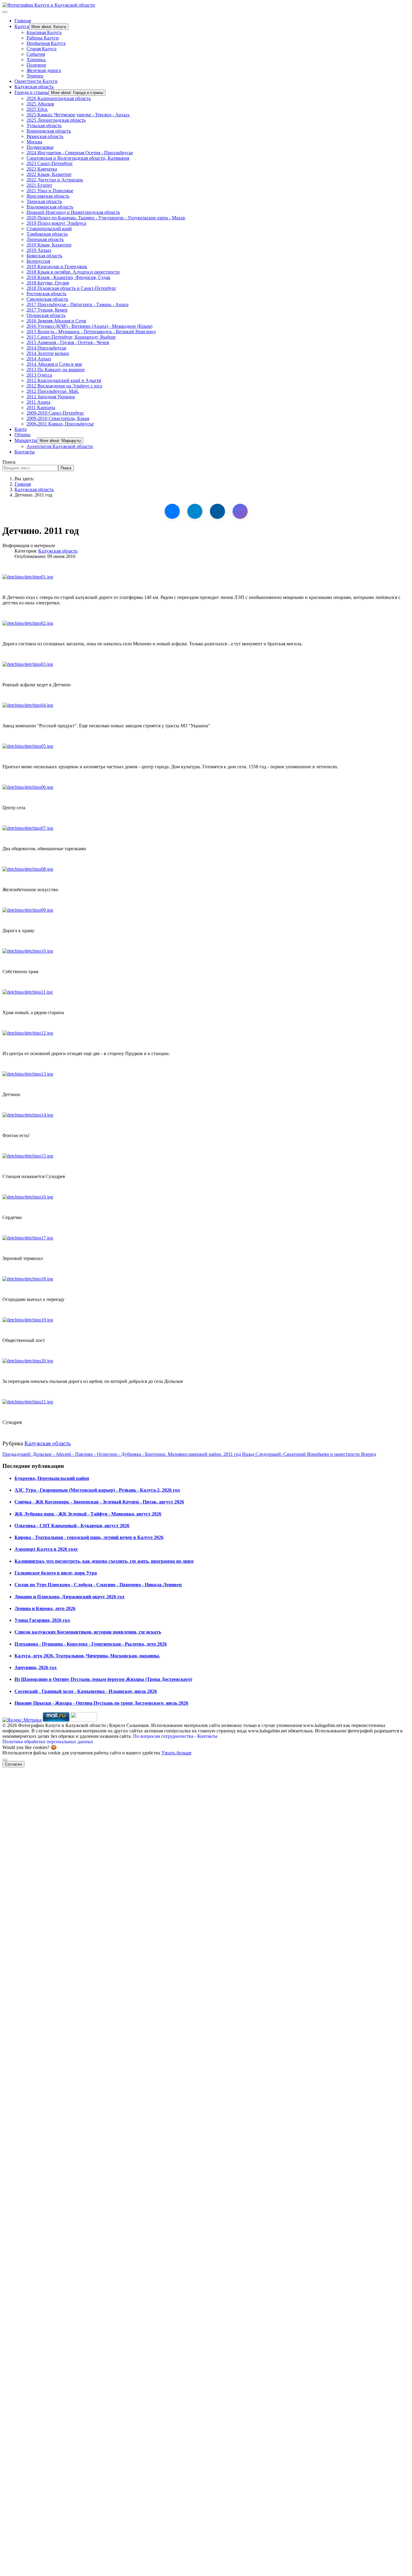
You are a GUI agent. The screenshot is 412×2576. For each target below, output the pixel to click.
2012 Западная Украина (51, 397)
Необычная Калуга (46, 43)
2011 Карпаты (41, 407)
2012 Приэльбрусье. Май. (53, 391)
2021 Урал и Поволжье (50, 191)
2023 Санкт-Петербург (50, 163)
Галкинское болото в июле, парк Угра (56, 1573)
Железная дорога (44, 70)
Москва (34, 142)
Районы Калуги (43, 38)
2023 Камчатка (42, 169)
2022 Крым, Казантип (49, 174)
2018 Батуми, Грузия (48, 283)
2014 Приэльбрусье (46, 348)
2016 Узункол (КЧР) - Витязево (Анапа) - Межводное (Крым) (89, 326)
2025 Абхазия (40, 104)
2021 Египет (39, 185)
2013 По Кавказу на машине (56, 370)
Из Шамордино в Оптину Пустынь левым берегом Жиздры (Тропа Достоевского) (103, 1679)
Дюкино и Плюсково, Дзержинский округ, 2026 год (69, 1597)
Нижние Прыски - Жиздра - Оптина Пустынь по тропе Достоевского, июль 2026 (101, 1703)
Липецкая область (45, 239)
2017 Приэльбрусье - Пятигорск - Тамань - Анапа (78, 304)
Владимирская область (50, 207)
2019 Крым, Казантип (49, 245)
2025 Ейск (37, 109)
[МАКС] (240, 511)
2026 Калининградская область (59, 98)
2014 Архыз (39, 359)
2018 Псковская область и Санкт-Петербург (71, 288)
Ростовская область (46, 294)
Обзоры (22, 435)
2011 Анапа (38, 402)
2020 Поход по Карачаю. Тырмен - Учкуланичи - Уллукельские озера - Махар (106, 218)
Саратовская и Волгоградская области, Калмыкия (78, 158)
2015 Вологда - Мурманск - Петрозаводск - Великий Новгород (91, 332)
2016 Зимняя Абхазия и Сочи (56, 321)
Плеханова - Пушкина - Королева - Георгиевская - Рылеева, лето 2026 (91, 1644)
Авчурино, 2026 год (35, 1667)
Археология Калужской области (60, 446)
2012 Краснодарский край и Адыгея (64, 380)
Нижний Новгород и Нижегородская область (73, 212)
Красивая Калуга (44, 32)
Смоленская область (47, 299)
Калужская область (34, 87)
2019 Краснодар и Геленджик (57, 266)
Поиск (9, 462)
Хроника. (36, 60)
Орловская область (46, 315)
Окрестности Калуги (36, 81)
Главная (23, 21)
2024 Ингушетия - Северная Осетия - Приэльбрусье (80, 153)
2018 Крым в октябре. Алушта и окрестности (73, 272)
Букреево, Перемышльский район (52, 1478)
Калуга (22, 26)
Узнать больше (176, 1753)
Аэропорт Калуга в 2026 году (46, 1549)
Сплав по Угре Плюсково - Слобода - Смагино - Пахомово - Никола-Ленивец (98, 1585)
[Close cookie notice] (5, 1760)
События (36, 54)
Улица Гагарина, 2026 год (42, 1620)
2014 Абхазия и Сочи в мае (54, 364)
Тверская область (44, 201)
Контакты (25, 452)
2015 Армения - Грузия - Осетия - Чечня (68, 342)
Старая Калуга (41, 49)
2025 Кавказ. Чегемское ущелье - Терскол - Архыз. (78, 115)
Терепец (35, 76)
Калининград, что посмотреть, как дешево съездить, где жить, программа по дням (104, 1561)
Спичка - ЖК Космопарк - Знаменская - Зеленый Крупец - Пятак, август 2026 (99, 1502)
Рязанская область (45, 136)
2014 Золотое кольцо (48, 353)
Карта (21, 429)
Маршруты (26, 440)
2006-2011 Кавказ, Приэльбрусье (60, 424)
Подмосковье (40, 147)
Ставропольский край (49, 229)
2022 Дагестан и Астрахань (55, 180)
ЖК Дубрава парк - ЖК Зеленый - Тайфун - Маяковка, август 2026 (88, 1514)
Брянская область (44, 256)
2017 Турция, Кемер (47, 310)
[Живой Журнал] (217, 511)
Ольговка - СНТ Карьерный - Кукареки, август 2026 (72, 1526)
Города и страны (32, 92)
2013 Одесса (39, 375)
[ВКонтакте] (172, 511)
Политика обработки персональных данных (48, 1742)
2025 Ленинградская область (56, 120)
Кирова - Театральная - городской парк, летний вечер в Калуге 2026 (89, 1537)
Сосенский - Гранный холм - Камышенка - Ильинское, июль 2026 (86, 1691)
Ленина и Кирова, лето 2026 (45, 1608)
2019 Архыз (39, 250)
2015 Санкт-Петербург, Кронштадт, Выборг (71, 337)
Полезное (36, 65)
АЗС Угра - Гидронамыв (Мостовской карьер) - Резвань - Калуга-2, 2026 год (97, 1490)
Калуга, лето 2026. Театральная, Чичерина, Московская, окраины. (87, 1656)
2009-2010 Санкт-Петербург (55, 413)
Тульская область (44, 125)
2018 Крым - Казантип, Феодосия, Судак (68, 277)
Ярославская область (48, 196)
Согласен (13, 1764)
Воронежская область (49, 131)
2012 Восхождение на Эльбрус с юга (64, 386)
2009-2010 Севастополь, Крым (58, 418)
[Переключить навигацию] (5, 12)
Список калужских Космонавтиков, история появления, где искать (88, 1632)
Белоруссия (38, 261)
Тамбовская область (47, 234)
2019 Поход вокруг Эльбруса (56, 223)
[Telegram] (195, 511)
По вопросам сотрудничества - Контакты (175, 1736)
